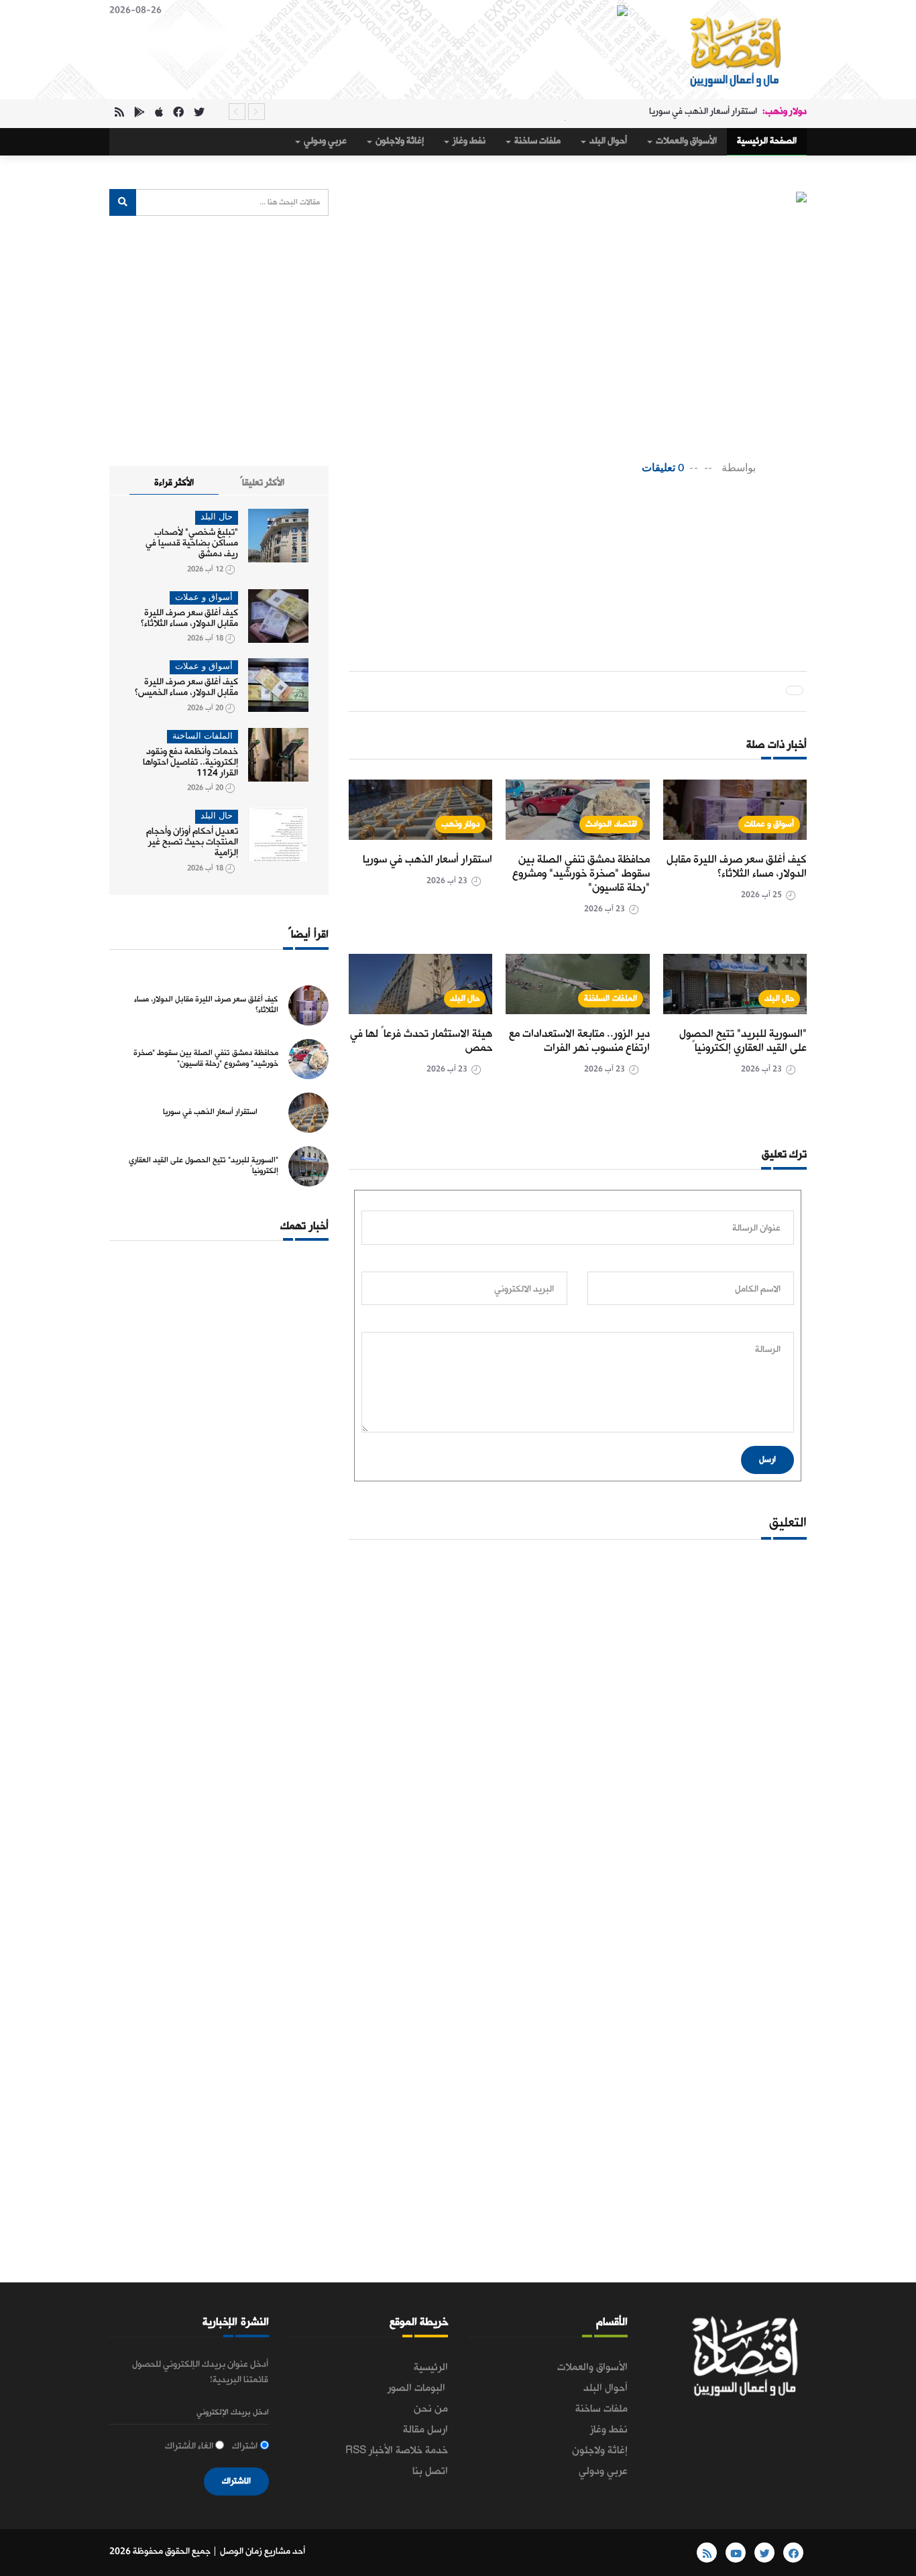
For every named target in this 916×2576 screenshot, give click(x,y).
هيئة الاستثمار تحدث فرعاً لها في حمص (421, 1041)
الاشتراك (236, 2481)
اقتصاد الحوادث (611, 824)
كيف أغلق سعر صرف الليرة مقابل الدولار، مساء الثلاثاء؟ (737, 867)
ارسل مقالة (425, 2430)
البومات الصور (418, 2388)
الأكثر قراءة (174, 483)
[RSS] (119, 114)
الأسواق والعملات (685, 141)
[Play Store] (139, 114)
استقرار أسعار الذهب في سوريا (703, 112)
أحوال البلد (607, 141)
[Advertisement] (552, 530)
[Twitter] (199, 114)
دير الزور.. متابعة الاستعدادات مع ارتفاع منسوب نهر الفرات (579, 1041)
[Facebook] (178, 114)
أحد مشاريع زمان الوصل (263, 2552)
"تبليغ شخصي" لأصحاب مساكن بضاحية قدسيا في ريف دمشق (192, 543)
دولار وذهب (461, 824)
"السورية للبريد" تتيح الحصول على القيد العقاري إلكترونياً (743, 1041)
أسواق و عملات (769, 824)
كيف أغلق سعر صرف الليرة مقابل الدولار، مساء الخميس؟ (186, 687)
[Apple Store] (159, 114)
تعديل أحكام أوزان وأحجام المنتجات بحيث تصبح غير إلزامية (192, 842)
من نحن (431, 2409)
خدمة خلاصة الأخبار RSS (397, 2451)
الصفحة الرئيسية (767, 141)
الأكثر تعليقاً (262, 483)
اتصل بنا (430, 2471)
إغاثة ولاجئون (399, 141)
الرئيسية (431, 2368)
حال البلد (780, 998)
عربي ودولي (324, 141)
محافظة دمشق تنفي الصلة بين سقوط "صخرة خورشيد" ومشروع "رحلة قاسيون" (581, 874)
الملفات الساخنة (611, 998)
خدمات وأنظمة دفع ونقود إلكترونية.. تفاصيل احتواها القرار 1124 (190, 762)
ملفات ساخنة (536, 141)
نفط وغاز (468, 141)
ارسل (767, 1460)
